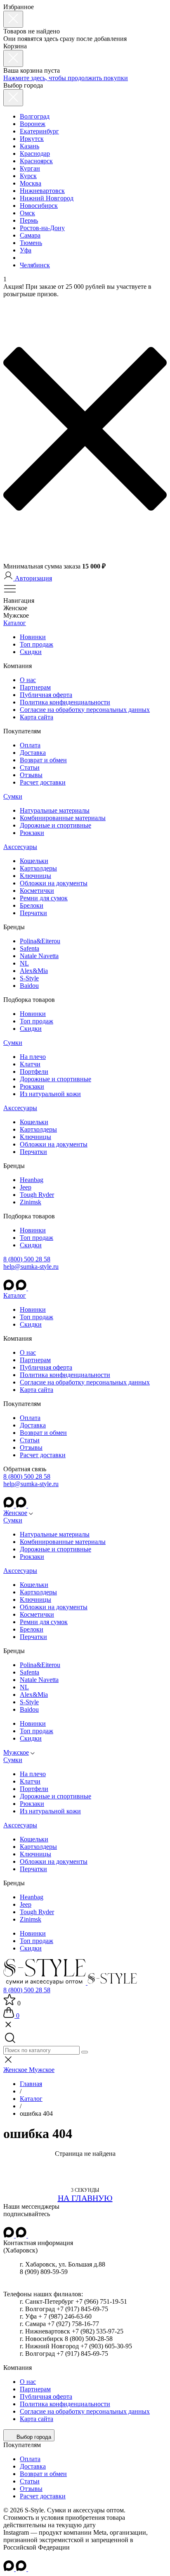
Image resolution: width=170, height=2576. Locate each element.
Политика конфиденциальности (65, 702)
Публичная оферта (46, 695)
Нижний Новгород (47, 198)
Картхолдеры (38, 868)
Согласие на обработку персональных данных (85, 710)
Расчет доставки (43, 782)
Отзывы (31, 775)
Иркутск (32, 139)
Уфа (26, 250)
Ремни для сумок (44, 898)
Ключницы (35, 876)
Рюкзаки (32, 833)
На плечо (33, 1057)
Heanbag (32, 1180)
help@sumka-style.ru (31, 1267)
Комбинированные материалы (63, 818)
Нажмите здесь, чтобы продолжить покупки (66, 78)
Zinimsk (31, 1202)
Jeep (26, 1187)
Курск (28, 176)
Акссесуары (20, 847)
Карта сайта (37, 717)
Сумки (13, 796)
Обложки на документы (54, 883)
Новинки (33, 637)
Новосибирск (39, 206)
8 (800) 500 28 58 (27, 1259)
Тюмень (31, 243)
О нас (28, 680)
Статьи (30, 767)
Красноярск (36, 161)
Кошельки (34, 861)
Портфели (34, 1072)
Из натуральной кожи (50, 1094)
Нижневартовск (42, 191)
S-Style (29, 978)
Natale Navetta (39, 956)
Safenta (30, 948)
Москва (31, 183)
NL (24, 963)
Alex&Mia (34, 971)
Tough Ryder (37, 1195)
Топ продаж (37, 644)
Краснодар (35, 153)
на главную (85, 2198)
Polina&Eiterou (40, 941)
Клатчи (30, 1064)
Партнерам (35, 687)
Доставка (33, 753)
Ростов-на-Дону (42, 228)
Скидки (31, 652)
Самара (30, 235)
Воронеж (33, 124)
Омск (27, 213)
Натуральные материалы (55, 810)
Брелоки (32, 905)
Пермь (29, 220)
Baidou (29, 986)
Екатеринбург (39, 131)
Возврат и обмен (43, 760)
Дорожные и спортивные (55, 825)
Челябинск (35, 265)
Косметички (37, 891)
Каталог (15, 623)
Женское (15, 1513)
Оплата (30, 745)
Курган (30, 168)
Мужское (16, 1752)
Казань (30, 146)
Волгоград (35, 116)
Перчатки (33, 913)
